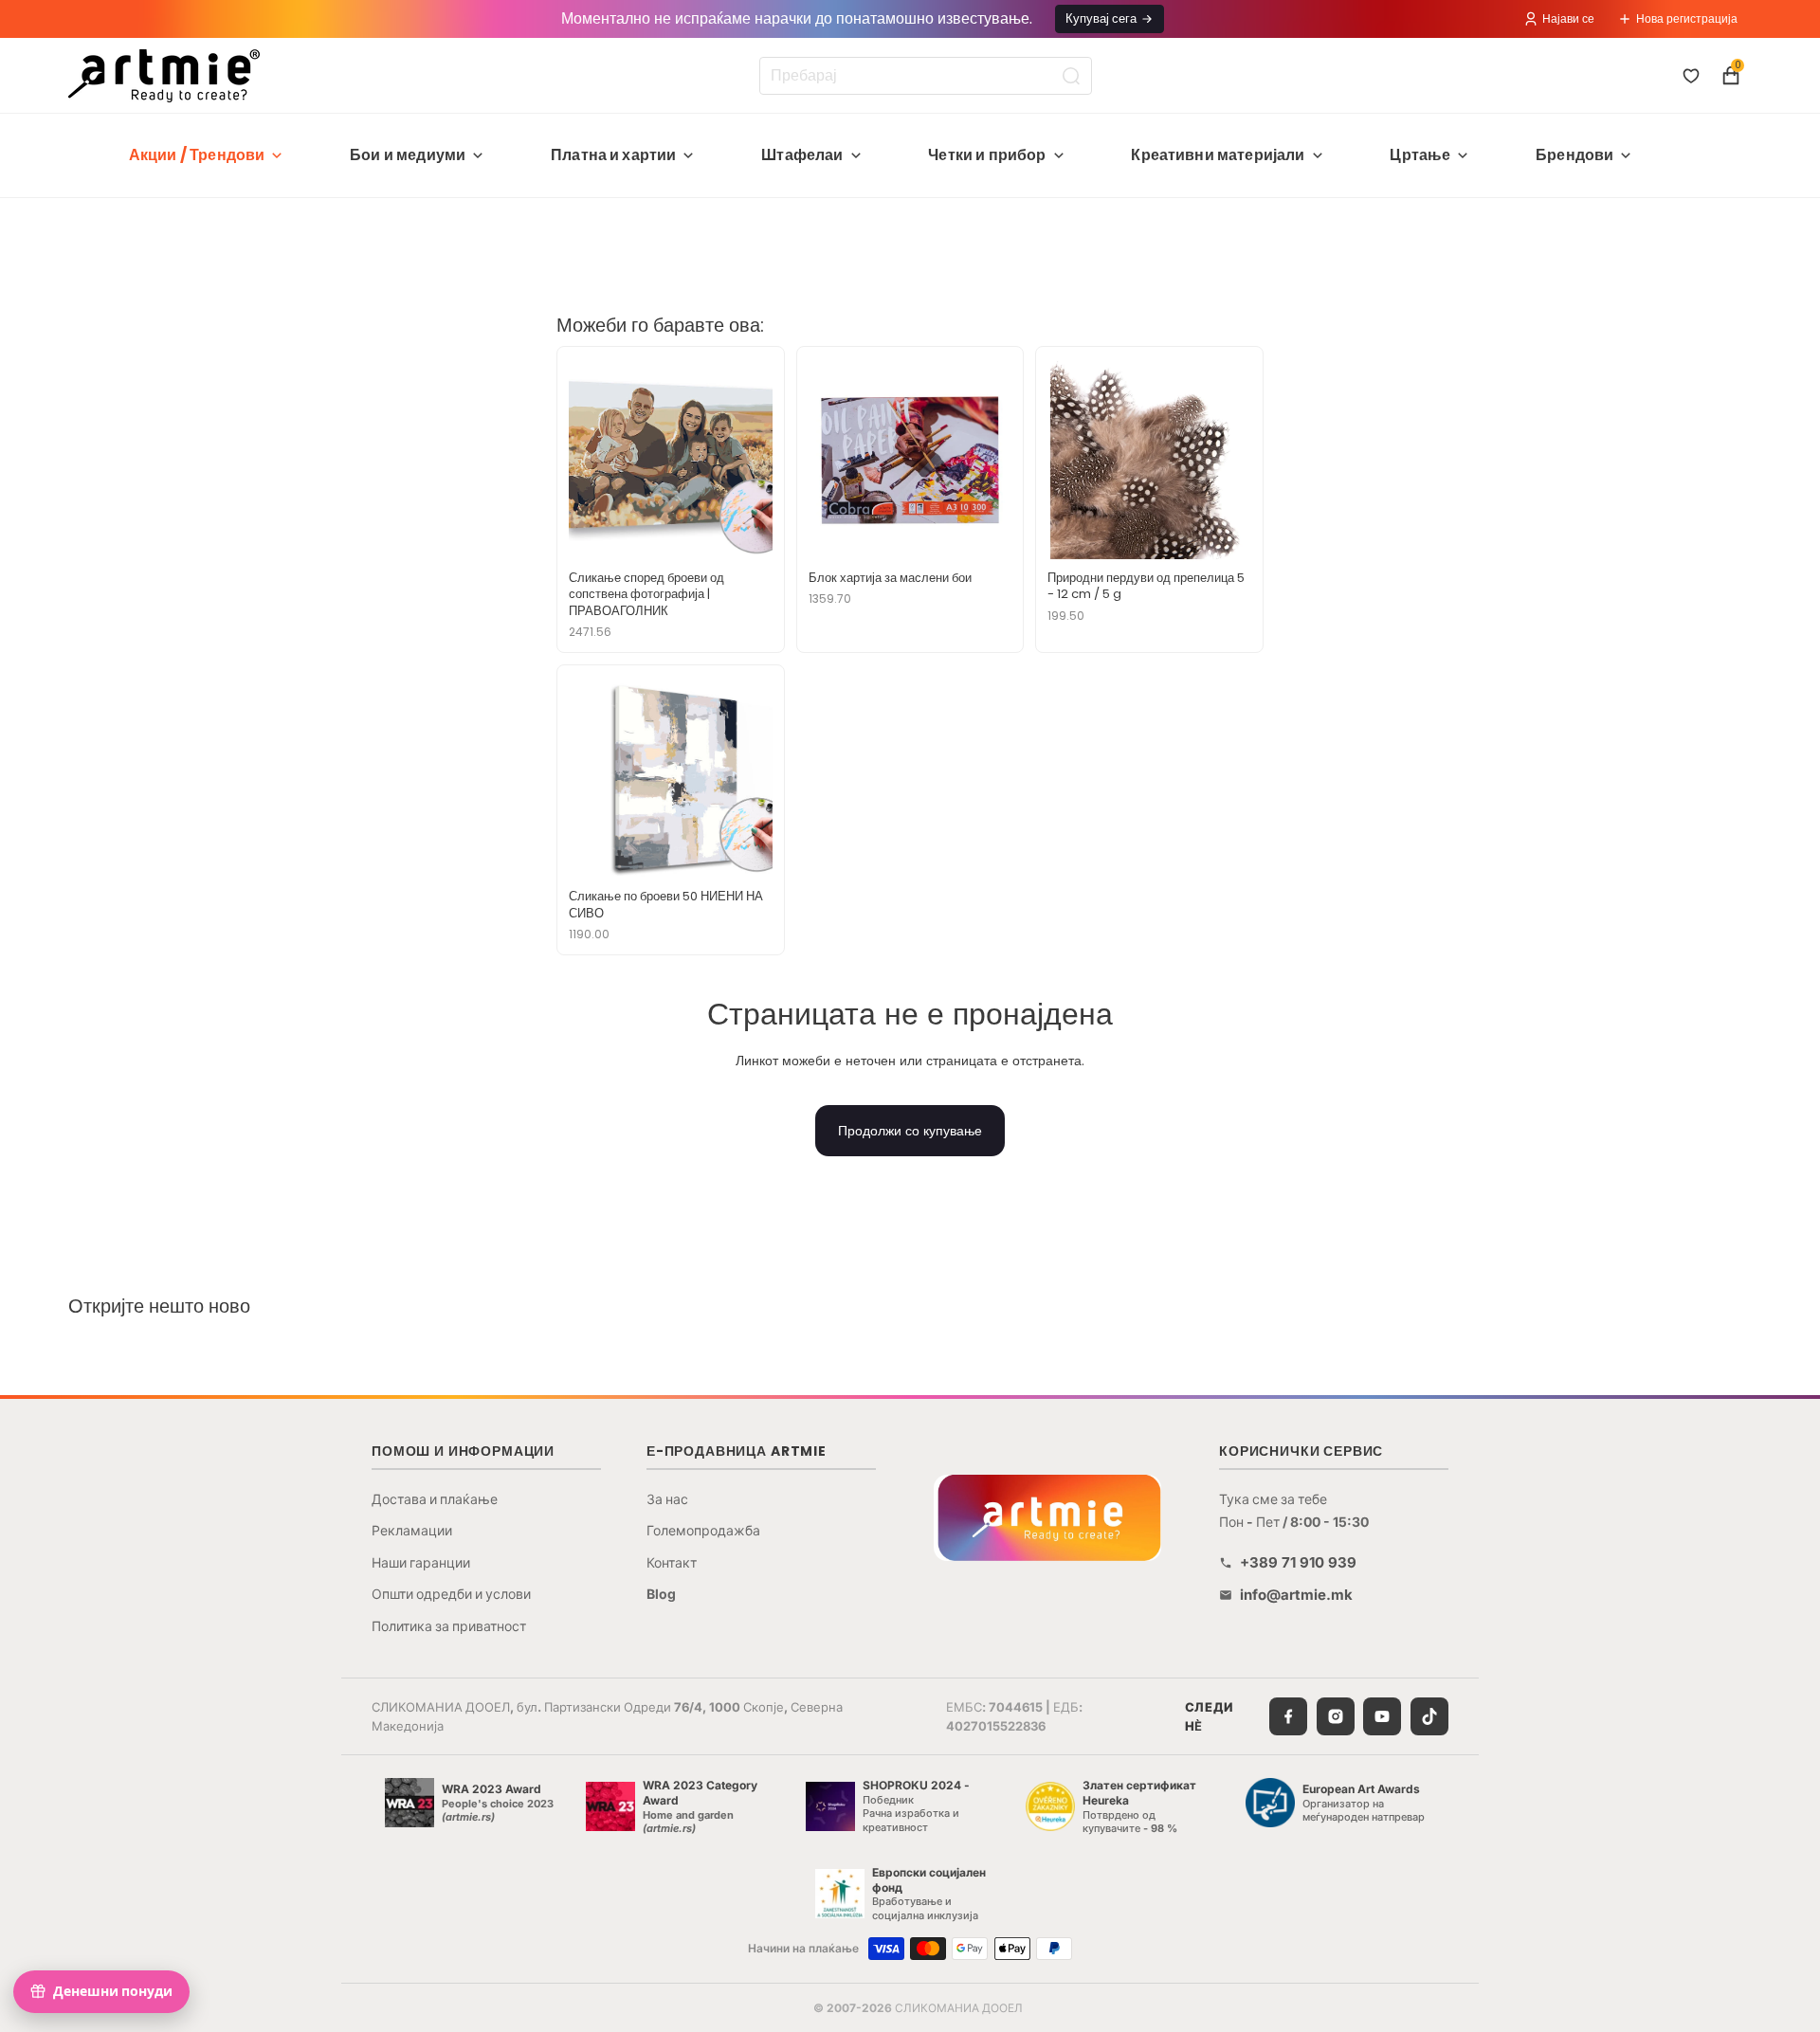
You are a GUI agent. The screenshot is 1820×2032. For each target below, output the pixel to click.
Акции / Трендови (197, 155)
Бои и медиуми (408, 155)
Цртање (1420, 155)
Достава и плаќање (435, 1499)
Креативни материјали (1218, 155)
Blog (661, 1594)
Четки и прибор (987, 155)
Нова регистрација (1687, 18)
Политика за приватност (449, 1626)
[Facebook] (1288, 1716)
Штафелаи (802, 155)
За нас (667, 1499)
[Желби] (1691, 76)
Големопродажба (703, 1530)
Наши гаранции (421, 1562)
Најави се (1568, 18)
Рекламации (412, 1530)
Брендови (1574, 155)
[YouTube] (1382, 1716)
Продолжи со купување (910, 1131)
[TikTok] (1429, 1716)
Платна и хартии (613, 155)
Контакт (672, 1562)
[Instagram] (1336, 1716)
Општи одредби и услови (451, 1594)
